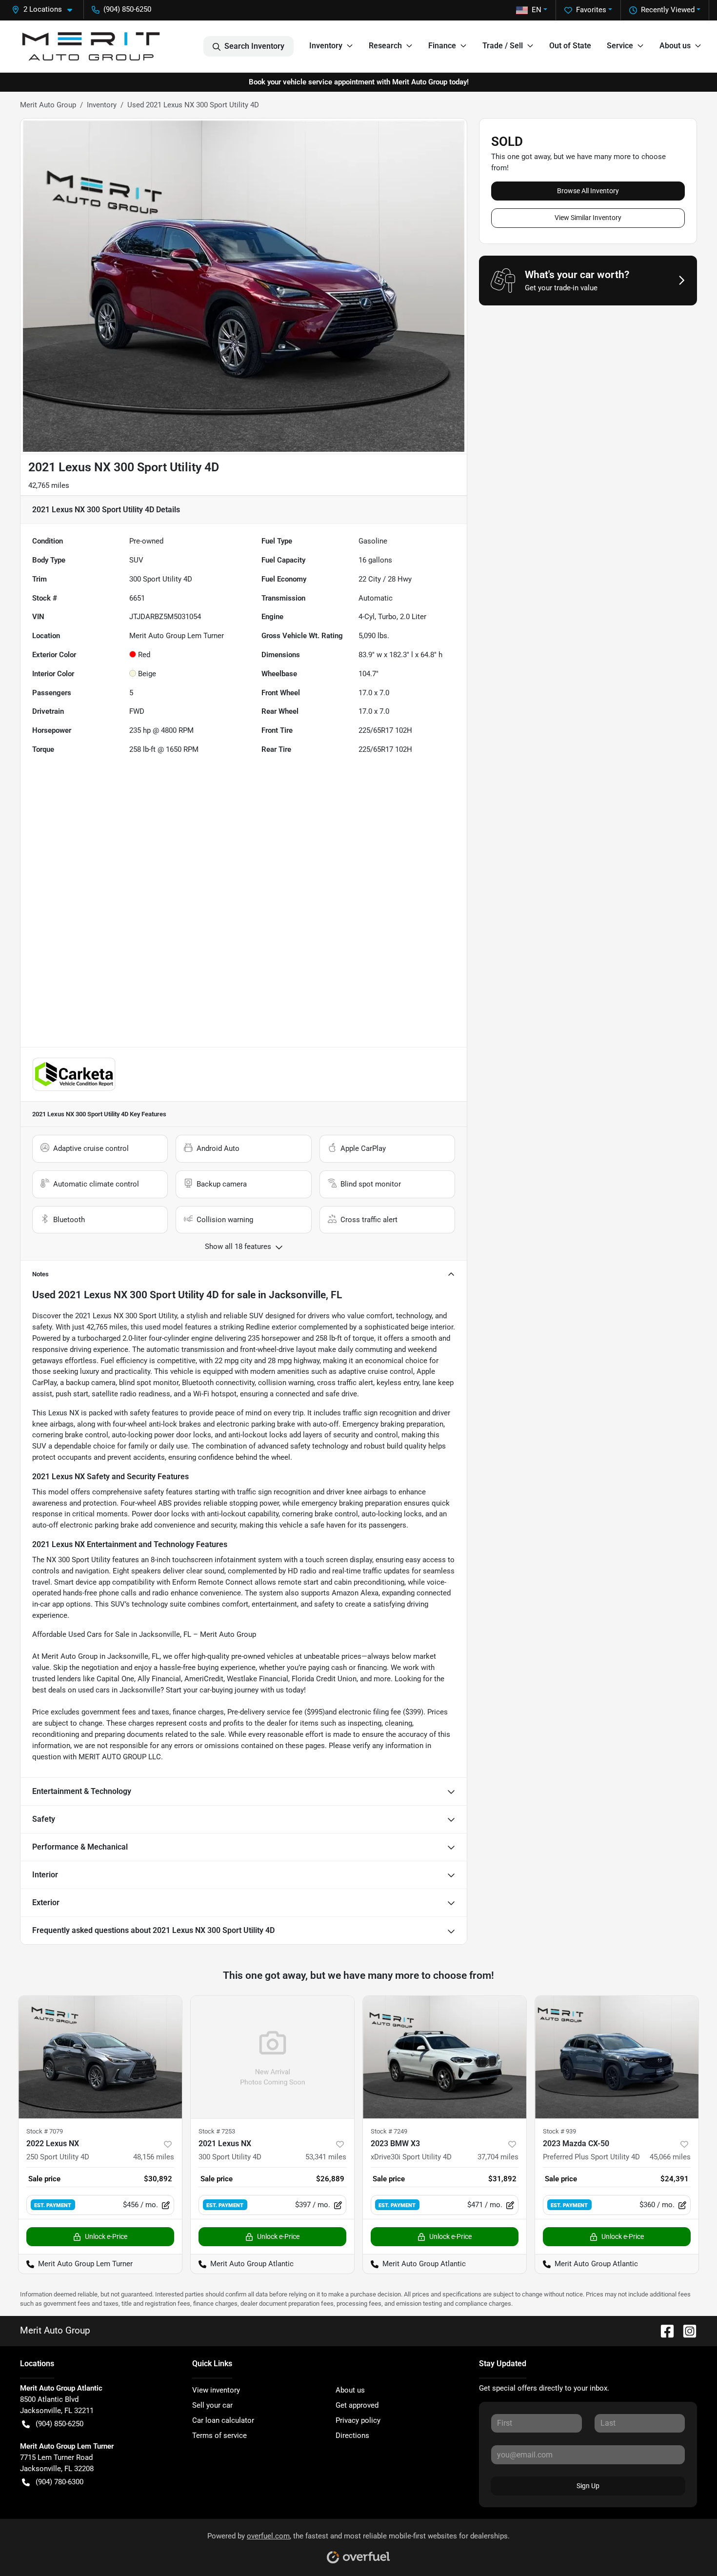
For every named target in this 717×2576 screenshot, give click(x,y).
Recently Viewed (668, 10)
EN (537, 10)
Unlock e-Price (106, 2236)
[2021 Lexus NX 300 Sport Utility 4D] (272, 2057)
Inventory (102, 105)
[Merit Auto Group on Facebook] (663, 2330)
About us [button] (675, 46)
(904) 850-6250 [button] (127, 9)
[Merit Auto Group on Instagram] (686, 2330)
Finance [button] (442, 46)
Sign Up (588, 2486)
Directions (352, 2435)
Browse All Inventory (588, 191)
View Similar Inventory (588, 218)
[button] (46, 10)
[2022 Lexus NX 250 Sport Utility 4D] (100, 2057)
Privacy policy (358, 2420)
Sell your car (212, 2405)
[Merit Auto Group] (91, 46)
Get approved (357, 2405)
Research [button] (385, 46)
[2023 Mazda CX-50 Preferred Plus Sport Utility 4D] (617, 2057)
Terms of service (219, 2435)
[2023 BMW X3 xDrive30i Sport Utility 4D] (445, 2057)
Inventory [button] (326, 46)
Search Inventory (254, 46)
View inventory (216, 2390)
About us (350, 2390)
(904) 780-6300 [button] (60, 2482)
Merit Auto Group (48, 105)
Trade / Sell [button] (503, 46)
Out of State (570, 46)
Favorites (591, 10)
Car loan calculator (223, 2420)
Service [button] (620, 46)
